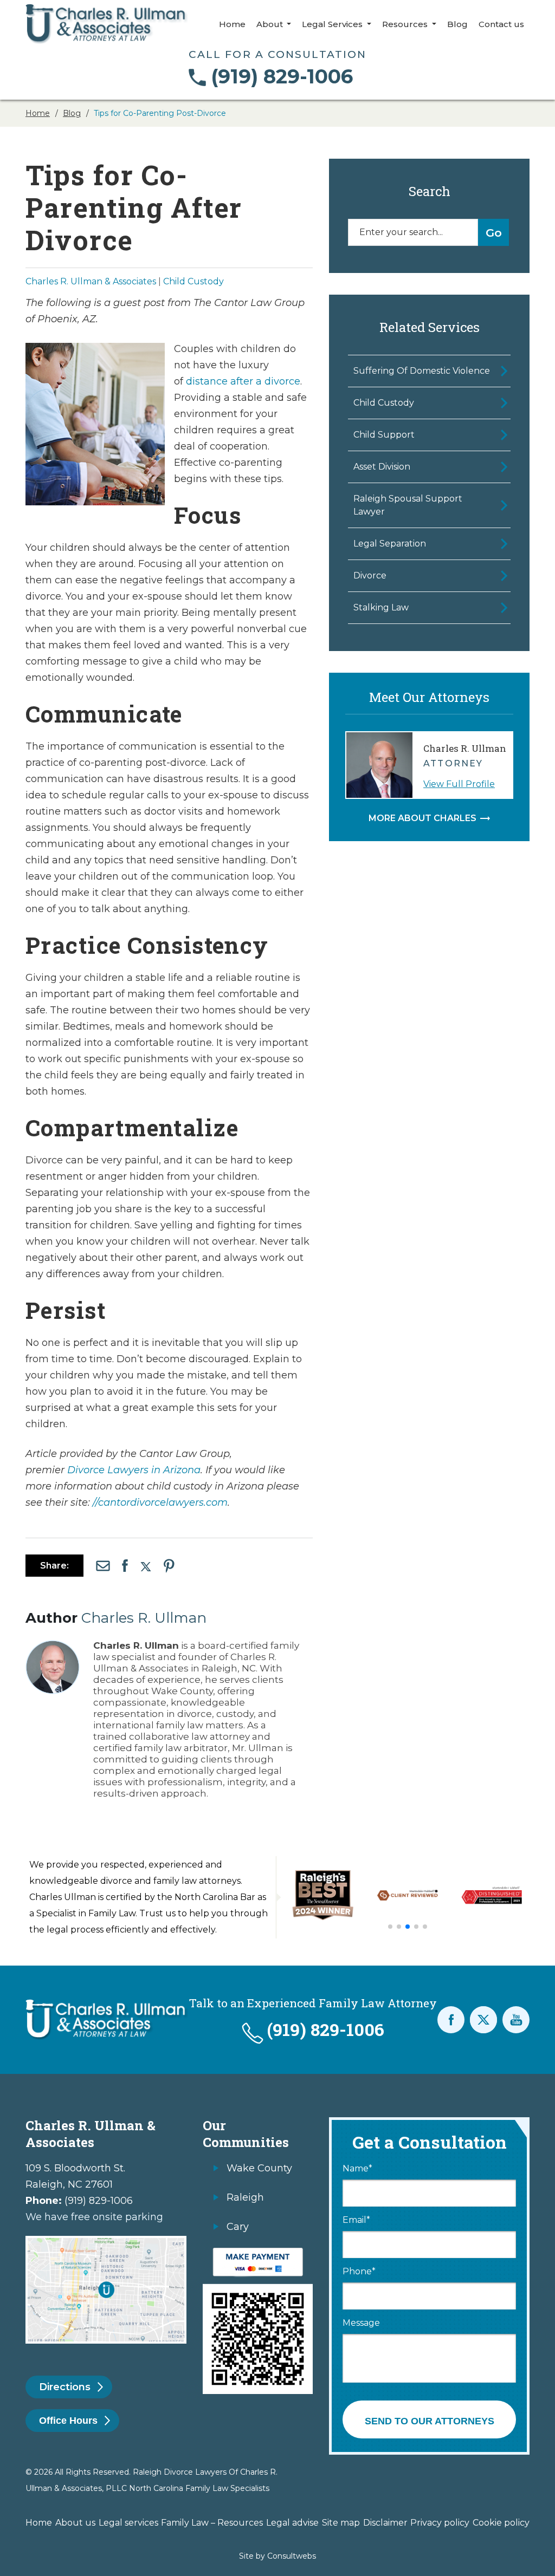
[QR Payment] (258, 2253)
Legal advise (292, 2523)
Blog (457, 24)
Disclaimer (385, 2523)
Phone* (359, 2272)
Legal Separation (390, 544)
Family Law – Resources (212, 2523)
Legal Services (333, 24)
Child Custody (193, 281)
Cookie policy (501, 2523)
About (271, 24)
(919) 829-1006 (282, 76)
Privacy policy (440, 2523)
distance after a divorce (243, 381)
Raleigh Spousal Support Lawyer (408, 505)
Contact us (501, 24)
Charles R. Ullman (144, 1618)
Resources (406, 24)
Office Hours (68, 2421)
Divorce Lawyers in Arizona (134, 1470)
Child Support (384, 435)
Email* (356, 2220)
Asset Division (382, 467)
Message (361, 2323)
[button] (390, 1927)
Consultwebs (292, 2556)
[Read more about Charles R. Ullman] (53, 1645)
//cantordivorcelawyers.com (160, 1502)
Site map (341, 2523)
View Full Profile (459, 784)
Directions (65, 2387)
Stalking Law (381, 607)
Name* (357, 2169)
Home (232, 24)
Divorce (370, 575)
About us (75, 2523)
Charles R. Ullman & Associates (91, 281)
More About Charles (422, 818)
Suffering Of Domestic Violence (422, 371)
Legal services (128, 2523)
